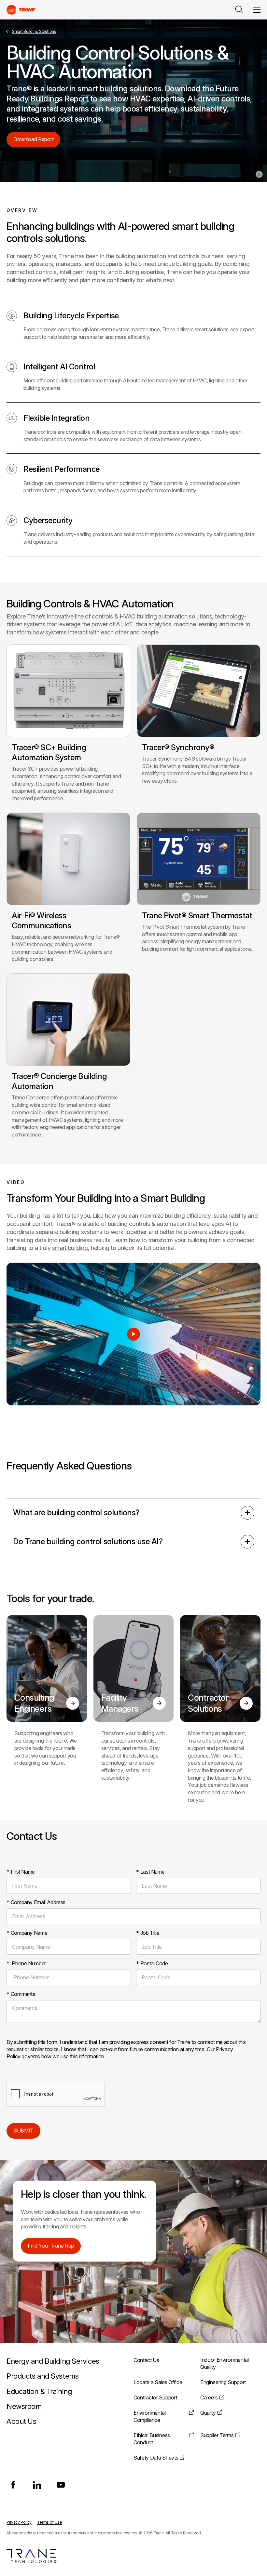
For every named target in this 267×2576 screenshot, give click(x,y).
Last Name (150, 1872)
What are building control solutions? (76, 1513)
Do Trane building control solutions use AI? (88, 1541)
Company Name (27, 1933)
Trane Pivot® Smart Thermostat (197, 916)
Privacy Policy (19, 2522)
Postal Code (152, 1963)
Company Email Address (36, 1902)
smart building (70, 1248)
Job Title (148, 1933)
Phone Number (26, 1963)
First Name (21, 1872)
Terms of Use (50, 2522)
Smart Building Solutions (34, 31)
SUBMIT (23, 2131)
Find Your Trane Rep (51, 2246)
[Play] (133, 1334)
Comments (21, 1994)
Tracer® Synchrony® (178, 747)
